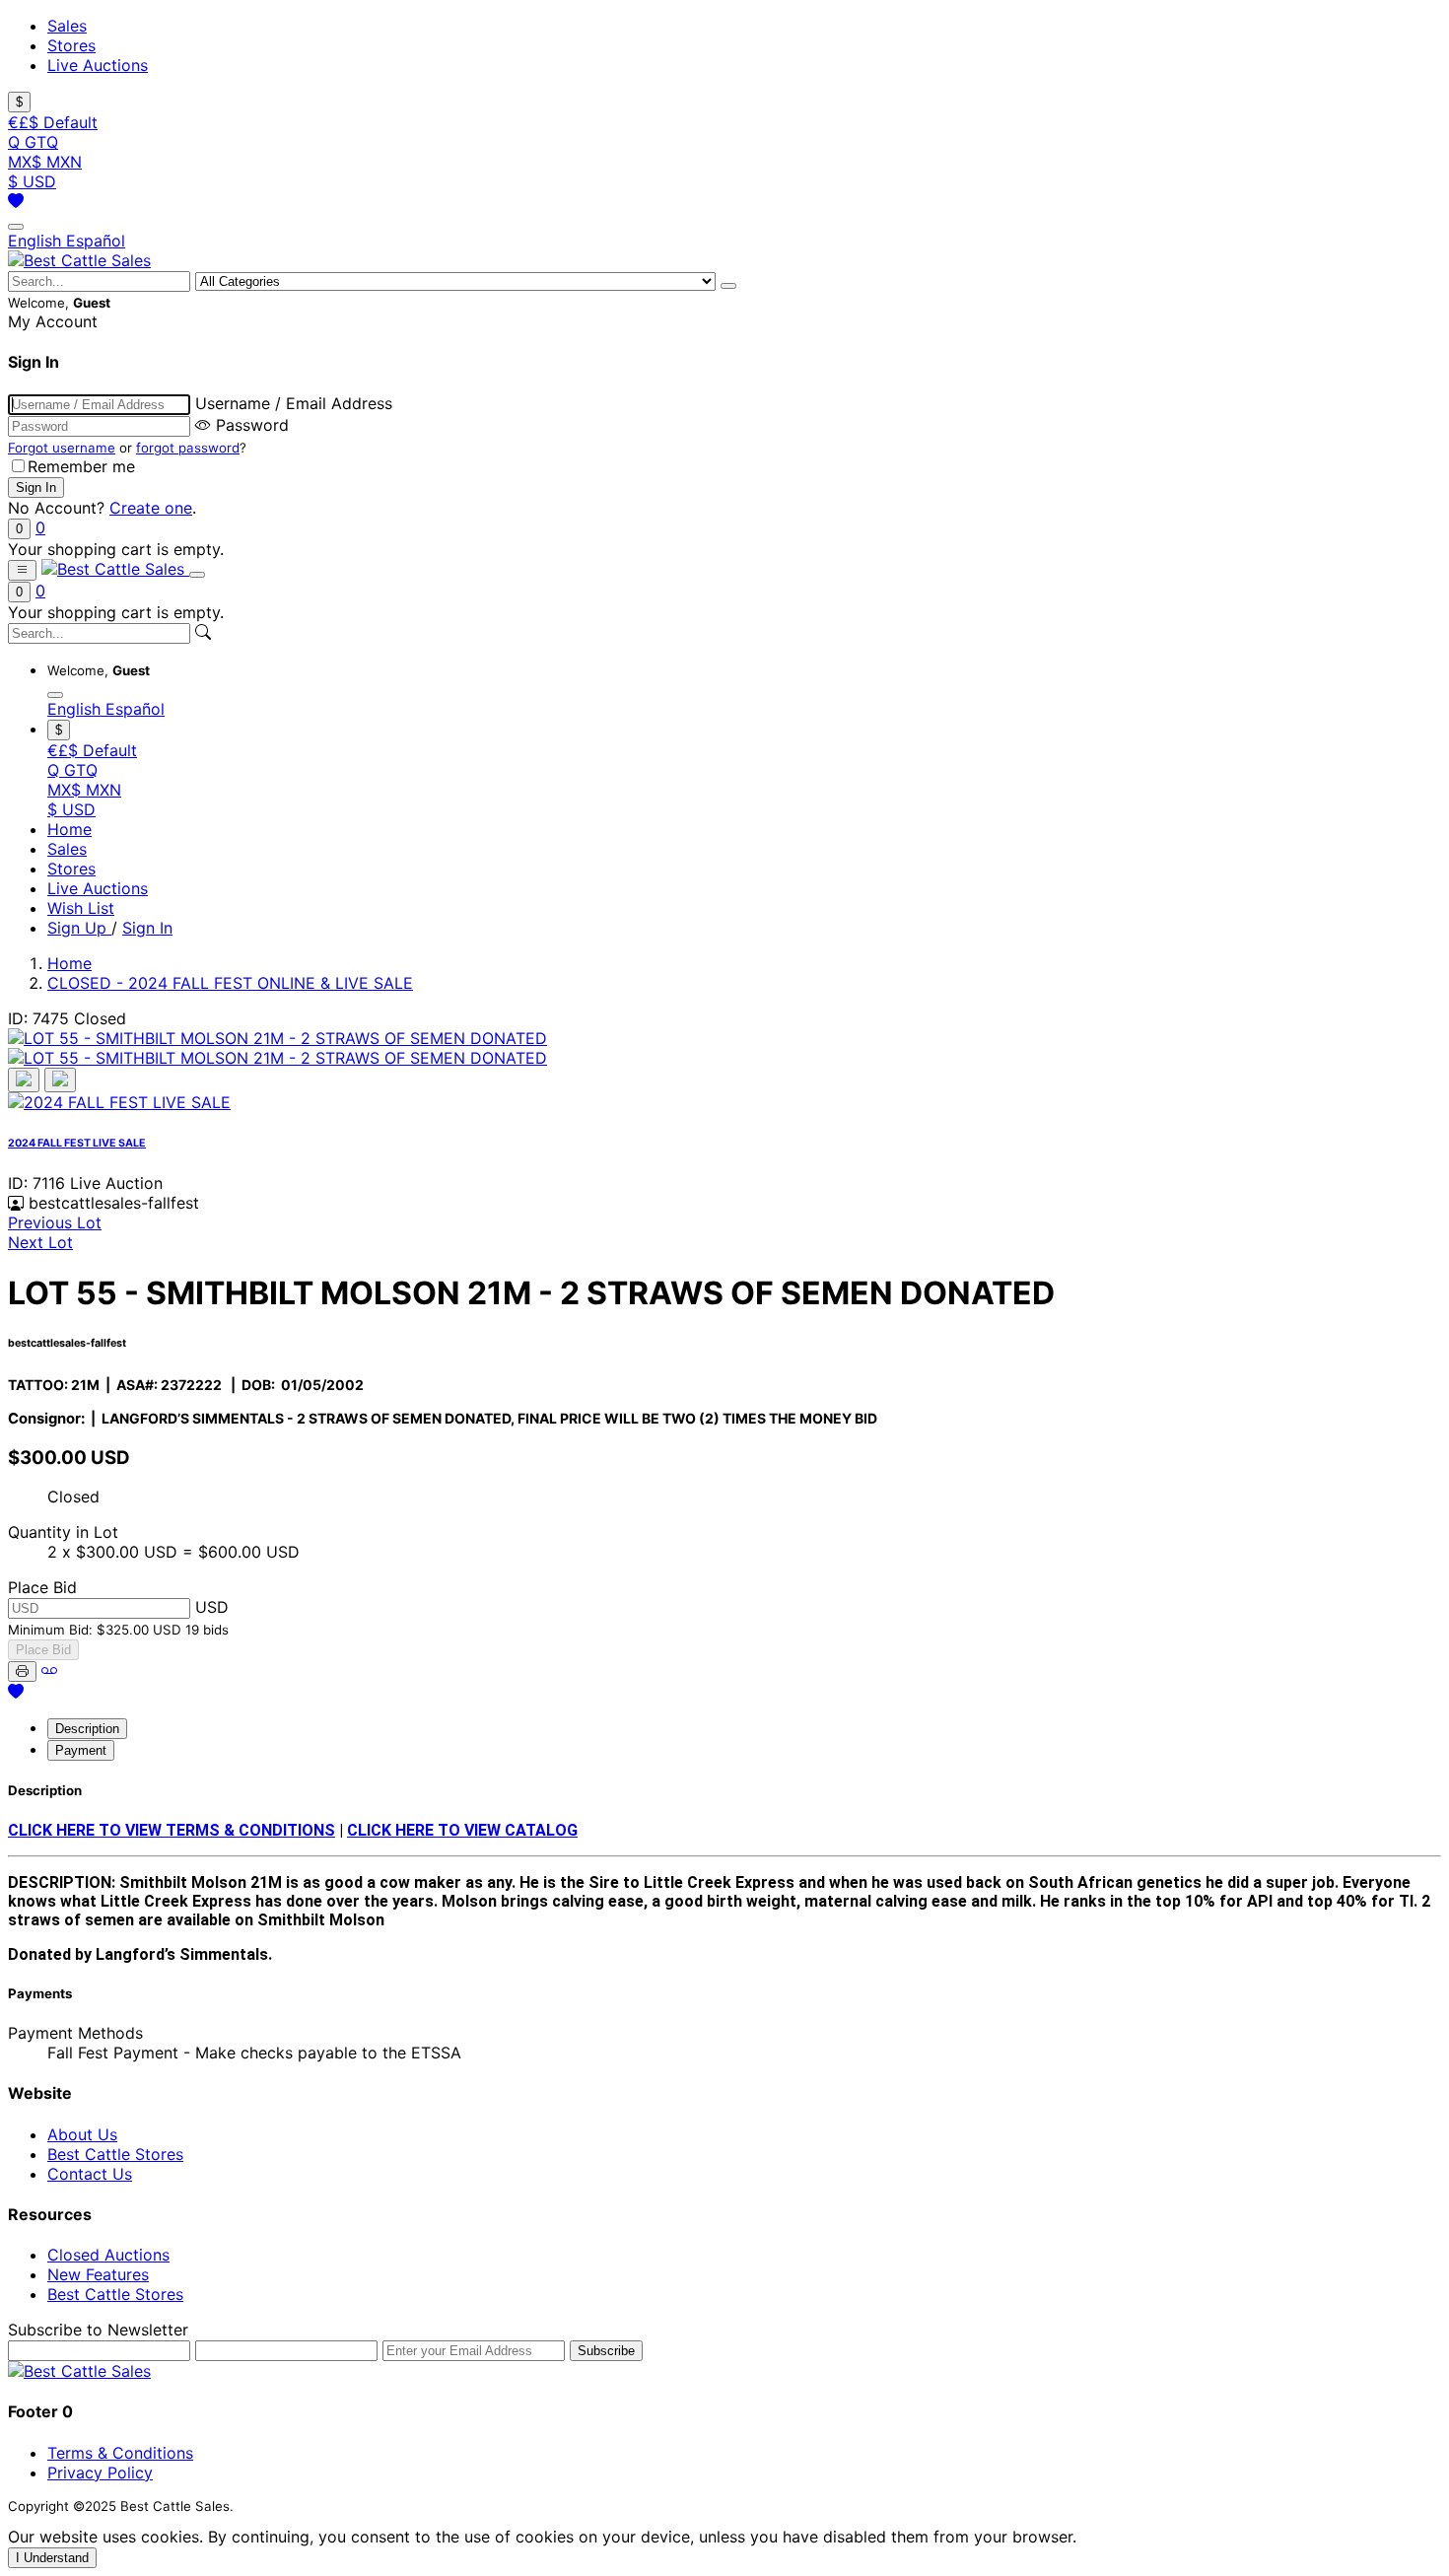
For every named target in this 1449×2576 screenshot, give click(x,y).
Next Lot (40, 1242)
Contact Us (90, 2174)
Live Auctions (98, 65)
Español (96, 241)
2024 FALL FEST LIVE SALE (77, 1143)
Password (252, 425)
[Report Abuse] (49, 1670)
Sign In (147, 928)
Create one (151, 508)
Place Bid (43, 1650)
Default (53, 122)
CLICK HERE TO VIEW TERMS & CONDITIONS (172, 1830)
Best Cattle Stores (115, 2154)
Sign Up (79, 928)
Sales (67, 26)
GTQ (33, 142)
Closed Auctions (108, 2255)
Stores (71, 45)
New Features (98, 2274)
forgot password (188, 448)
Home (69, 829)
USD (32, 181)
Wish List (81, 908)
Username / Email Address (294, 403)
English (37, 241)
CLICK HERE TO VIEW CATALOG (462, 1830)
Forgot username (62, 448)
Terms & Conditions (120, 2453)
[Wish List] (16, 201)
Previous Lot (55, 1222)
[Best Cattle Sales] (79, 260)
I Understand (52, 2558)
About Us (82, 2134)
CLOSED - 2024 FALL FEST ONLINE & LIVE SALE (230, 983)
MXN (45, 162)
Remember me (81, 466)
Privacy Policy (100, 2472)
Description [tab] (87, 1729)
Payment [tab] (81, 1750)
